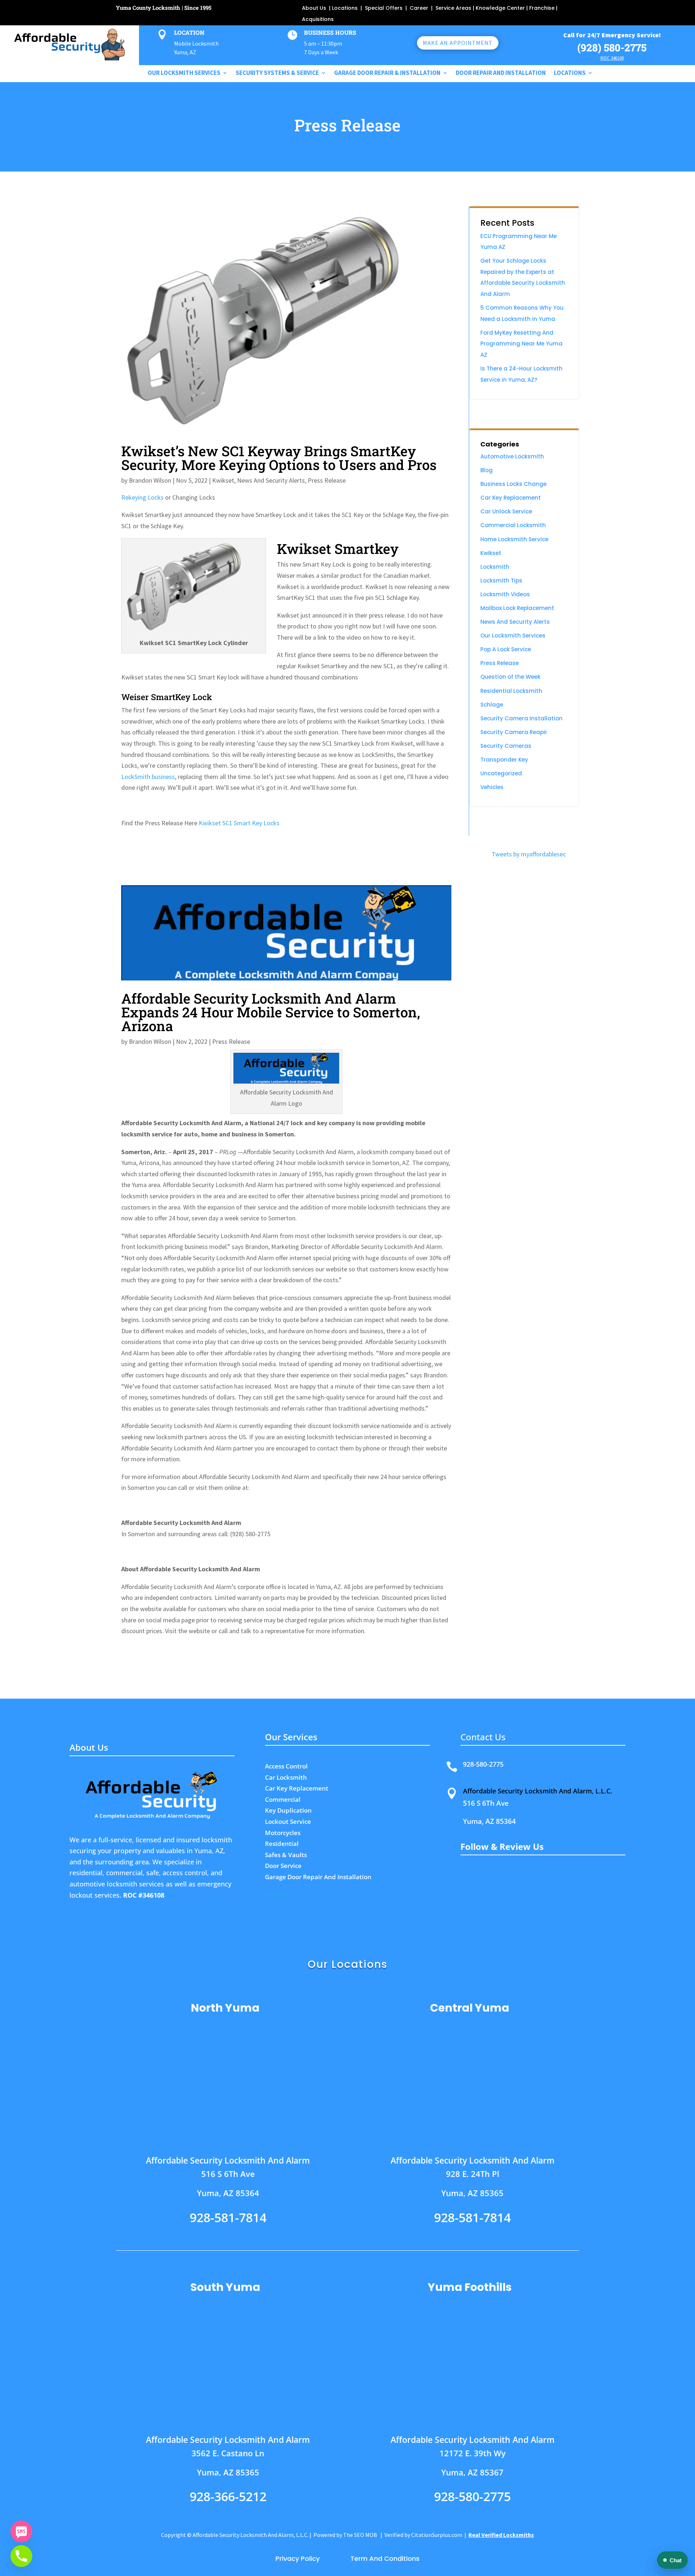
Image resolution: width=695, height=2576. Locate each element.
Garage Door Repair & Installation (387, 73)
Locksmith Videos (505, 594)
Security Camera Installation (521, 718)
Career (419, 8)
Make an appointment (458, 43)
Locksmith (495, 567)
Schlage (492, 705)
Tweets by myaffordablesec (529, 854)
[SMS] (21, 2531)
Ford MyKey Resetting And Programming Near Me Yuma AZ (521, 344)
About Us (314, 8)
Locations (345, 8)
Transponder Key (504, 760)
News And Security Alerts (271, 480)
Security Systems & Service (277, 73)
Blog (486, 470)
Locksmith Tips (501, 581)
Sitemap (277, 1895)
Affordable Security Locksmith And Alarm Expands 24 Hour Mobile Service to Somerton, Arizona (271, 1012)
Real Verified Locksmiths (501, 2535)
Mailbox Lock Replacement (517, 608)
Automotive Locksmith (512, 456)
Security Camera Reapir (514, 732)
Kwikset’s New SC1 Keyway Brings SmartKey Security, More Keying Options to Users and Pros (279, 458)
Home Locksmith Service (514, 539)
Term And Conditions (385, 2558)
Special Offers (384, 8)
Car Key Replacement (511, 498)
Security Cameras (506, 746)
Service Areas (453, 8)
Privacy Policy (299, 2558)
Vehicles (492, 787)
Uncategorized (501, 773)
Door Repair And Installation (501, 73)
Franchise (542, 8)
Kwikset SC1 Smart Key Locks (239, 823)
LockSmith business (148, 777)
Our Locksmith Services (513, 635)
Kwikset (223, 480)
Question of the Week (510, 677)
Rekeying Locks (142, 497)
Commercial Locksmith (513, 525)
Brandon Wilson (150, 480)
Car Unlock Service (506, 511)
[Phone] (21, 2556)
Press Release (327, 480)
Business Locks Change (513, 484)
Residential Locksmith (511, 691)
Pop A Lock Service (506, 649)
